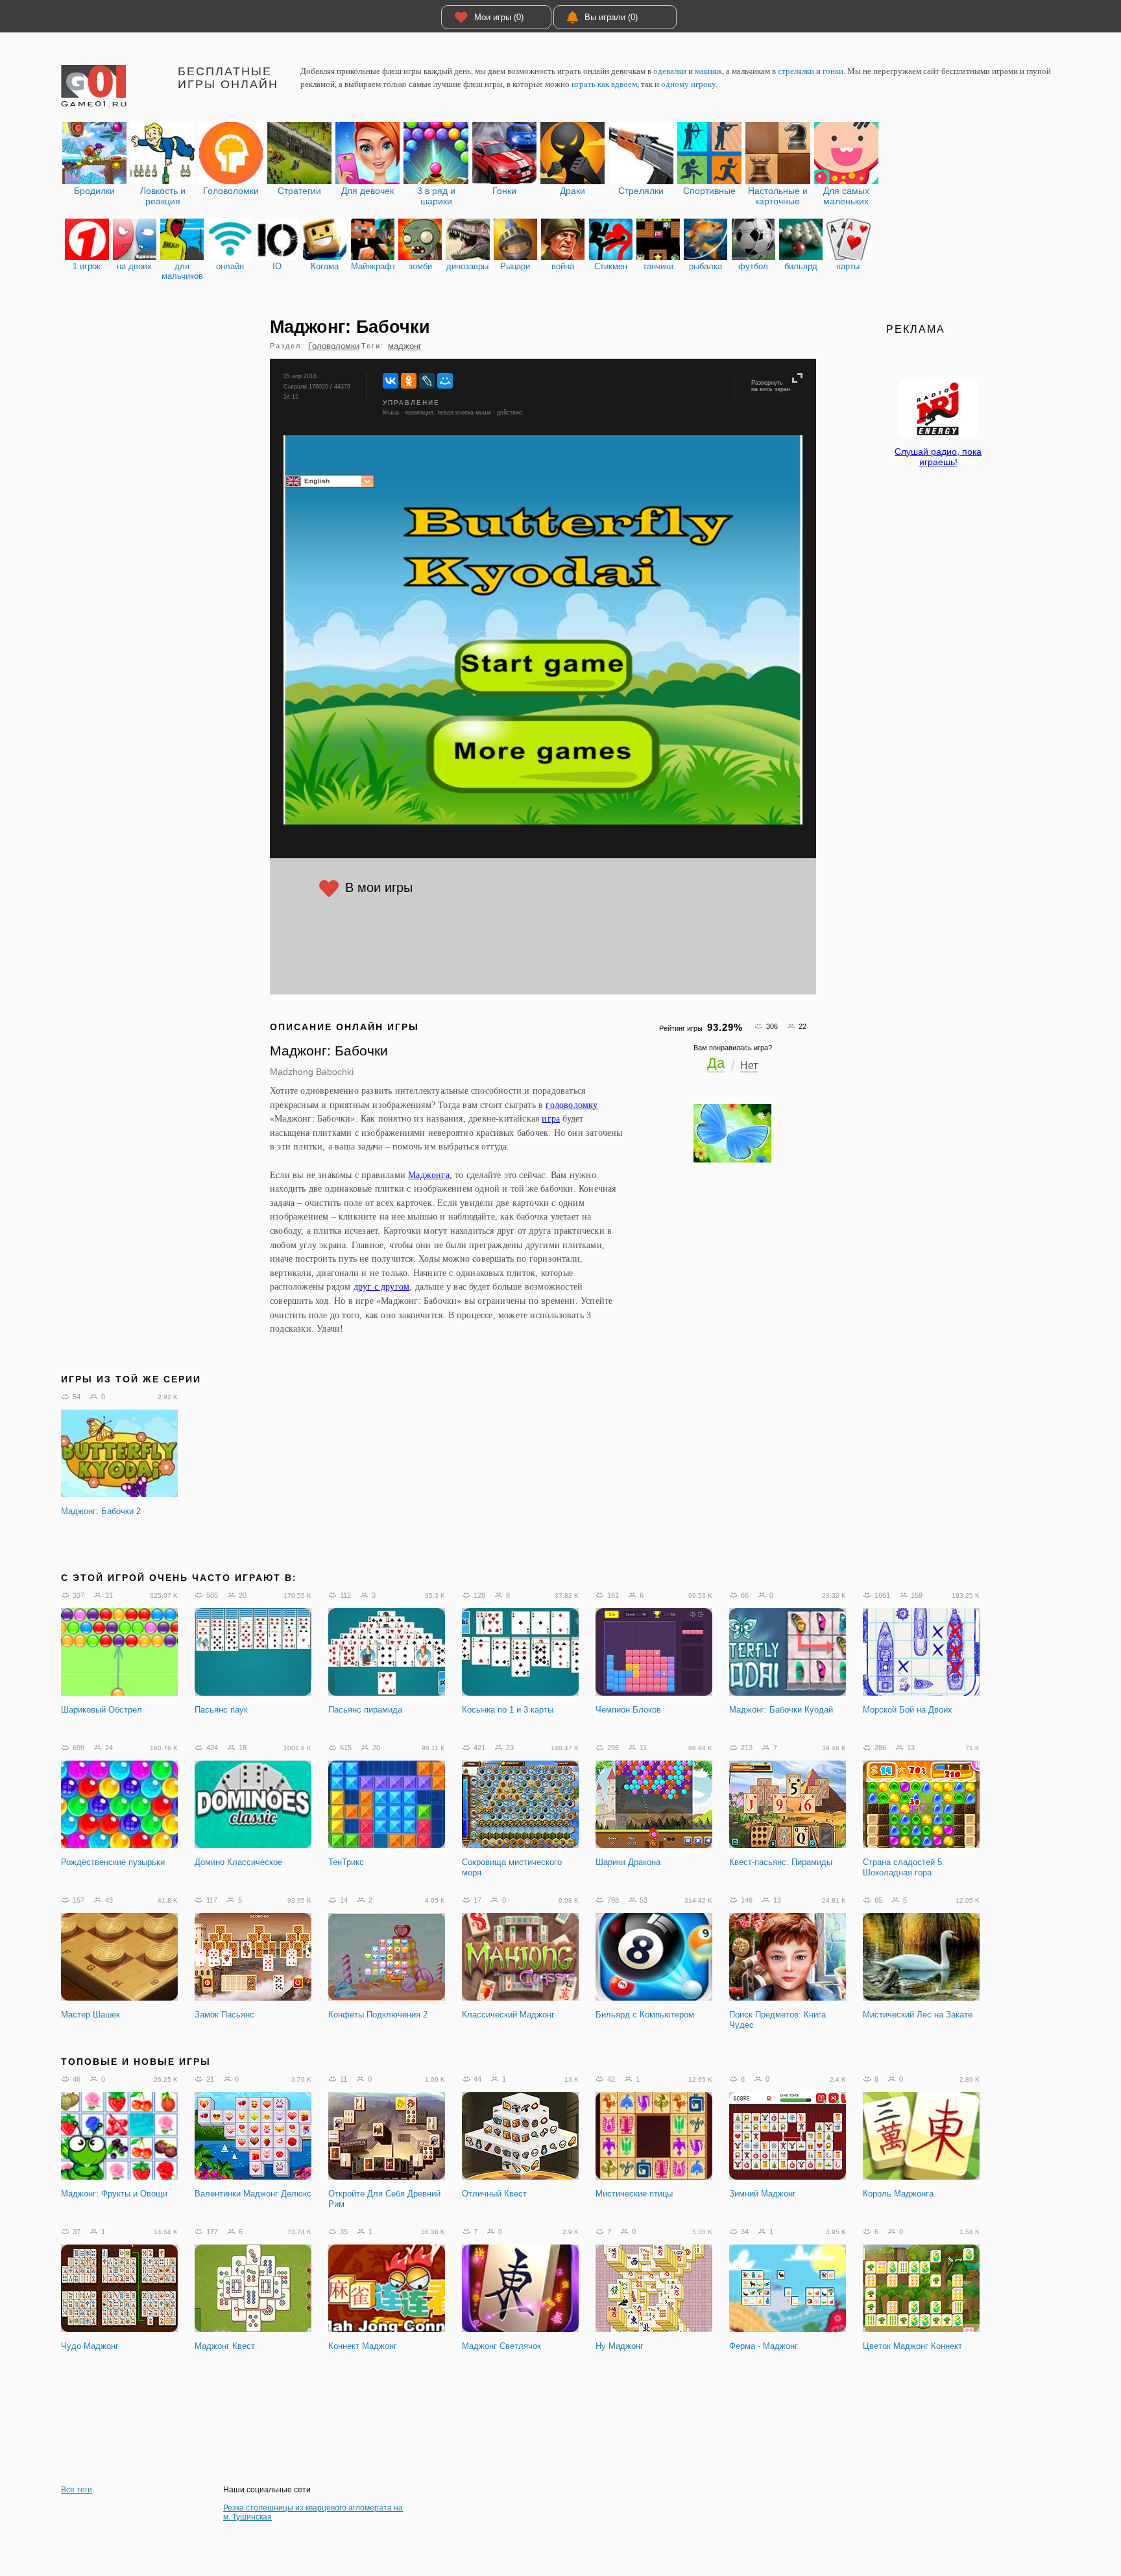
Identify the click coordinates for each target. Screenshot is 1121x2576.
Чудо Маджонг (90, 2346)
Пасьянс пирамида (365, 1710)
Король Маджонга (898, 2194)
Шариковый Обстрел (102, 1710)
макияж (708, 71)
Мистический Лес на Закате (918, 2015)
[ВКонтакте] (391, 381)
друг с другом (382, 1286)
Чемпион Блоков (628, 1710)
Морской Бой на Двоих (908, 1710)
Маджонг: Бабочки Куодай (781, 1710)
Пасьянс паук (221, 1710)
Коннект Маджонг (363, 2346)
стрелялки (796, 71)
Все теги (77, 2490)
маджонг (405, 346)
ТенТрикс (346, 1862)
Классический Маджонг (508, 2015)
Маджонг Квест (225, 2346)
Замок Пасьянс (224, 2015)
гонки (833, 71)
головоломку (572, 1105)
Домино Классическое (238, 1862)
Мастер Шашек (90, 2015)
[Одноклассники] (409, 381)
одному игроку (688, 84)
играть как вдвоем (604, 84)
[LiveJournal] (427, 381)
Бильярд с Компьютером (645, 2015)
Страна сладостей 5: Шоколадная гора (904, 1867)
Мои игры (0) (499, 17)
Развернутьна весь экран (771, 386)
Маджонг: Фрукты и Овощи (114, 2194)
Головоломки (334, 346)
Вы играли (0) (611, 17)
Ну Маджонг (620, 2346)
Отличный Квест (494, 2194)
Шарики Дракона (628, 1862)
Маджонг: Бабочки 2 (101, 1511)
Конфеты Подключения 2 (378, 2015)
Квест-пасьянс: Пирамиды (781, 1862)
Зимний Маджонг (763, 2194)
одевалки (670, 71)
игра (551, 1118)
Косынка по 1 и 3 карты (508, 1710)
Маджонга (429, 1175)
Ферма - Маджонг (764, 2346)
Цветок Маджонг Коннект (912, 2346)
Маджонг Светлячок (501, 2346)
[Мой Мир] (445, 381)
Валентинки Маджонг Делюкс (253, 2194)
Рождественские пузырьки (113, 1862)
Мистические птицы (634, 2194)
